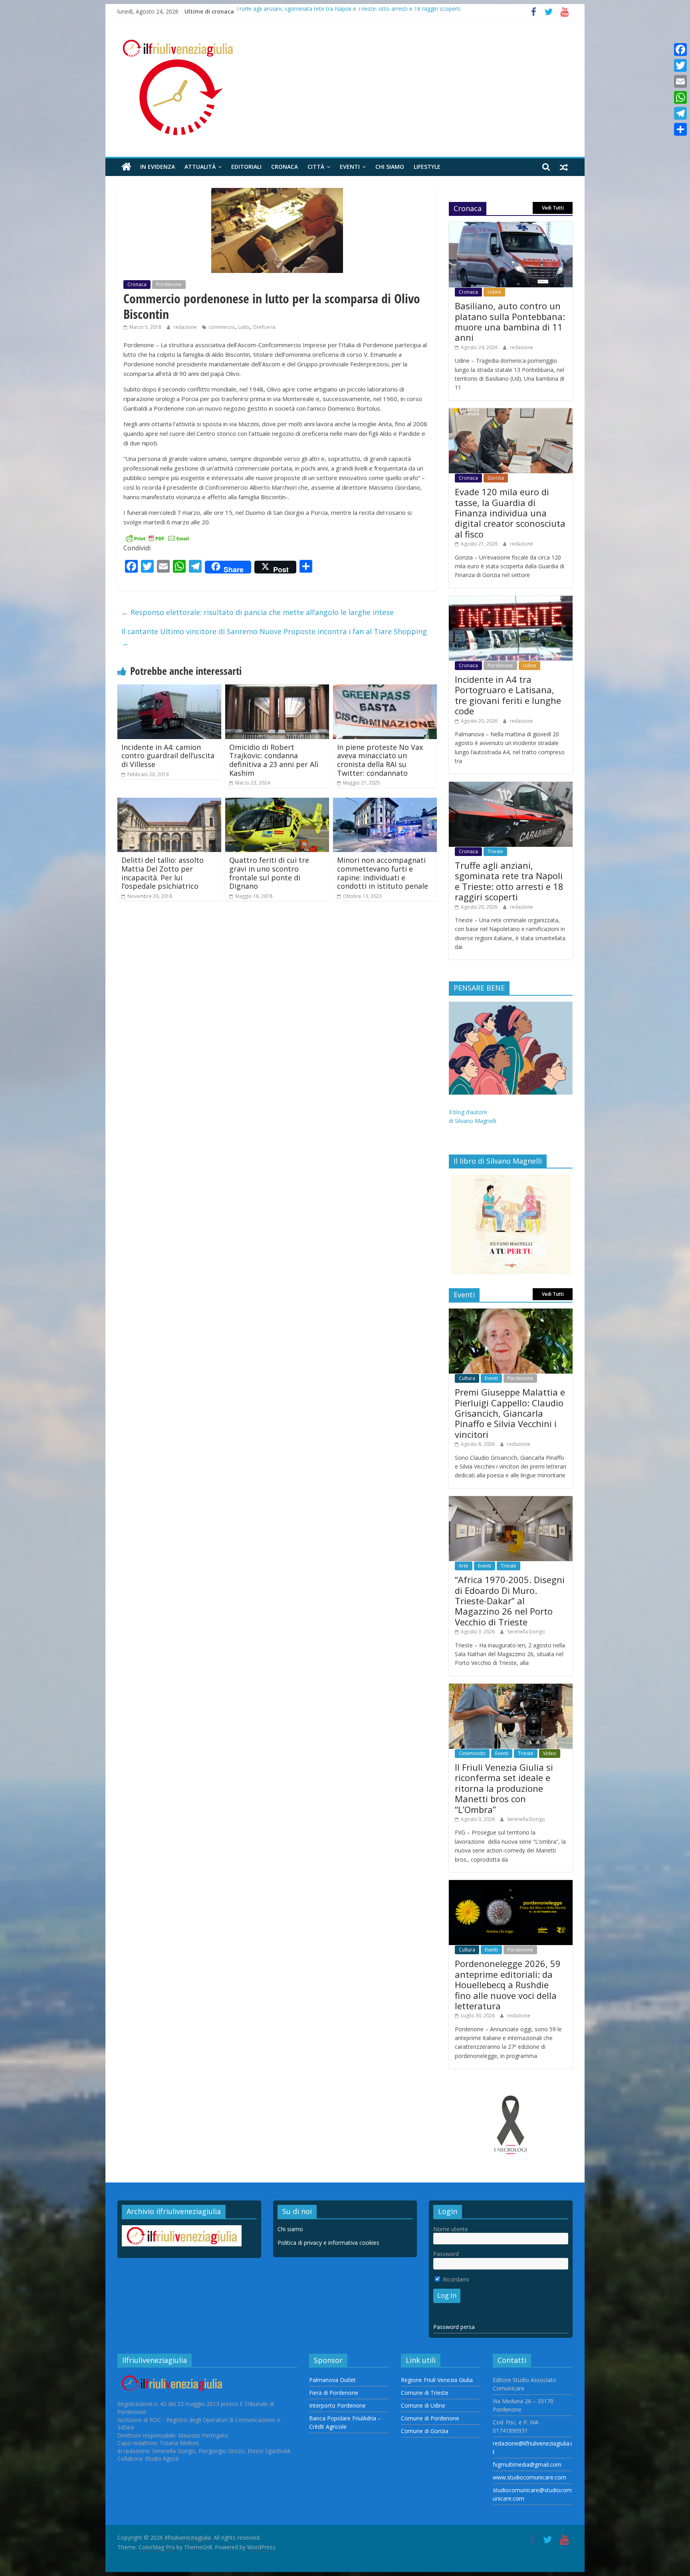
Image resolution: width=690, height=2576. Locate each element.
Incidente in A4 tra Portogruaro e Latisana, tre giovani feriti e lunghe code (508, 695)
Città (316, 167)
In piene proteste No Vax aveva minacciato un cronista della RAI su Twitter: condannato (380, 760)
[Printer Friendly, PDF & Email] (157, 538)
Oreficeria (264, 327)
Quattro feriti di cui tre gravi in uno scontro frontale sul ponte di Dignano (269, 873)
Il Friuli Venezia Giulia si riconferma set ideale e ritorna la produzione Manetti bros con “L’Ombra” (504, 1788)
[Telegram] (680, 113)
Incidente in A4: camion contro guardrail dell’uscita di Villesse (168, 756)
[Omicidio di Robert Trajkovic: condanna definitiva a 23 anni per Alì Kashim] (277, 689)
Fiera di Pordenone (334, 2393)
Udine (494, 292)
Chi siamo (390, 167)
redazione (186, 327)
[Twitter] (680, 65)
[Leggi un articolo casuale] (564, 167)
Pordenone (169, 284)
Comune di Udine (423, 2405)
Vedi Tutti (553, 208)
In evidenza (158, 167)
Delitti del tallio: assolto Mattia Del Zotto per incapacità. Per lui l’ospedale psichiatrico (163, 873)
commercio (222, 327)
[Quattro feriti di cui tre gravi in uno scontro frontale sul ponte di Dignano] (277, 803)
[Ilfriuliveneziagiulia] (126, 167)
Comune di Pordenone (430, 2418)
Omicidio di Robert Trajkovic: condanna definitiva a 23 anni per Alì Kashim (274, 760)
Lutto (244, 327)
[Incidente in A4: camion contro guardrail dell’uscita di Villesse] (169, 689)
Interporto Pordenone (337, 2405)
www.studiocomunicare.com (529, 2477)
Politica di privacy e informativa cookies (328, 2243)
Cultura (467, 1378)
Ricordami (455, 2279)
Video (550, 1753)
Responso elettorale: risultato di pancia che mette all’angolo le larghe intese (258, 612)
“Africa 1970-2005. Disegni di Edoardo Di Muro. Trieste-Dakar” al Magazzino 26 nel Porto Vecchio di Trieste (510, 1601)
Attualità (200, 167)
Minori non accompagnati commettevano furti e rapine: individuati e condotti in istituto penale (383, 873)
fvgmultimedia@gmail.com (527, 2464)
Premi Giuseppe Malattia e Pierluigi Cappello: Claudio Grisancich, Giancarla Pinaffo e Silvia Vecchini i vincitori (510, 1413)
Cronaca (285, 167)
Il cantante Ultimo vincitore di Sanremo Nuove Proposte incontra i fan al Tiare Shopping (274, 637)
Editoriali (246, 167)
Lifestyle (427, 167)
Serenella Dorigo (526, 1632)
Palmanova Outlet (332, 2380)
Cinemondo (472, 1753)
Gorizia (496, 478)
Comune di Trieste (425, 2393)
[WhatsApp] (680, 97)
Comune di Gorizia (425, 2431)
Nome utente (451, 2229)
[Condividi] (680, 129)
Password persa (454, 2327)
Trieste (495, 851)
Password (446, 2254)
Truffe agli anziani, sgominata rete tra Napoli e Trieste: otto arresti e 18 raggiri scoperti (348, 11)
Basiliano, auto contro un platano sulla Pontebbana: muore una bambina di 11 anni (510, 321)
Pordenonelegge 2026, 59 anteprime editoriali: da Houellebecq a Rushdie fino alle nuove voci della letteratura (508, 1985)
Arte (464, 1566)
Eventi (350, 167)
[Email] (680, 81)
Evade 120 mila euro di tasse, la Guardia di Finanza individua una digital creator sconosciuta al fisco (510, 513)
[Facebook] (680, 49)
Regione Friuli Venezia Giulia (437, 2380)
